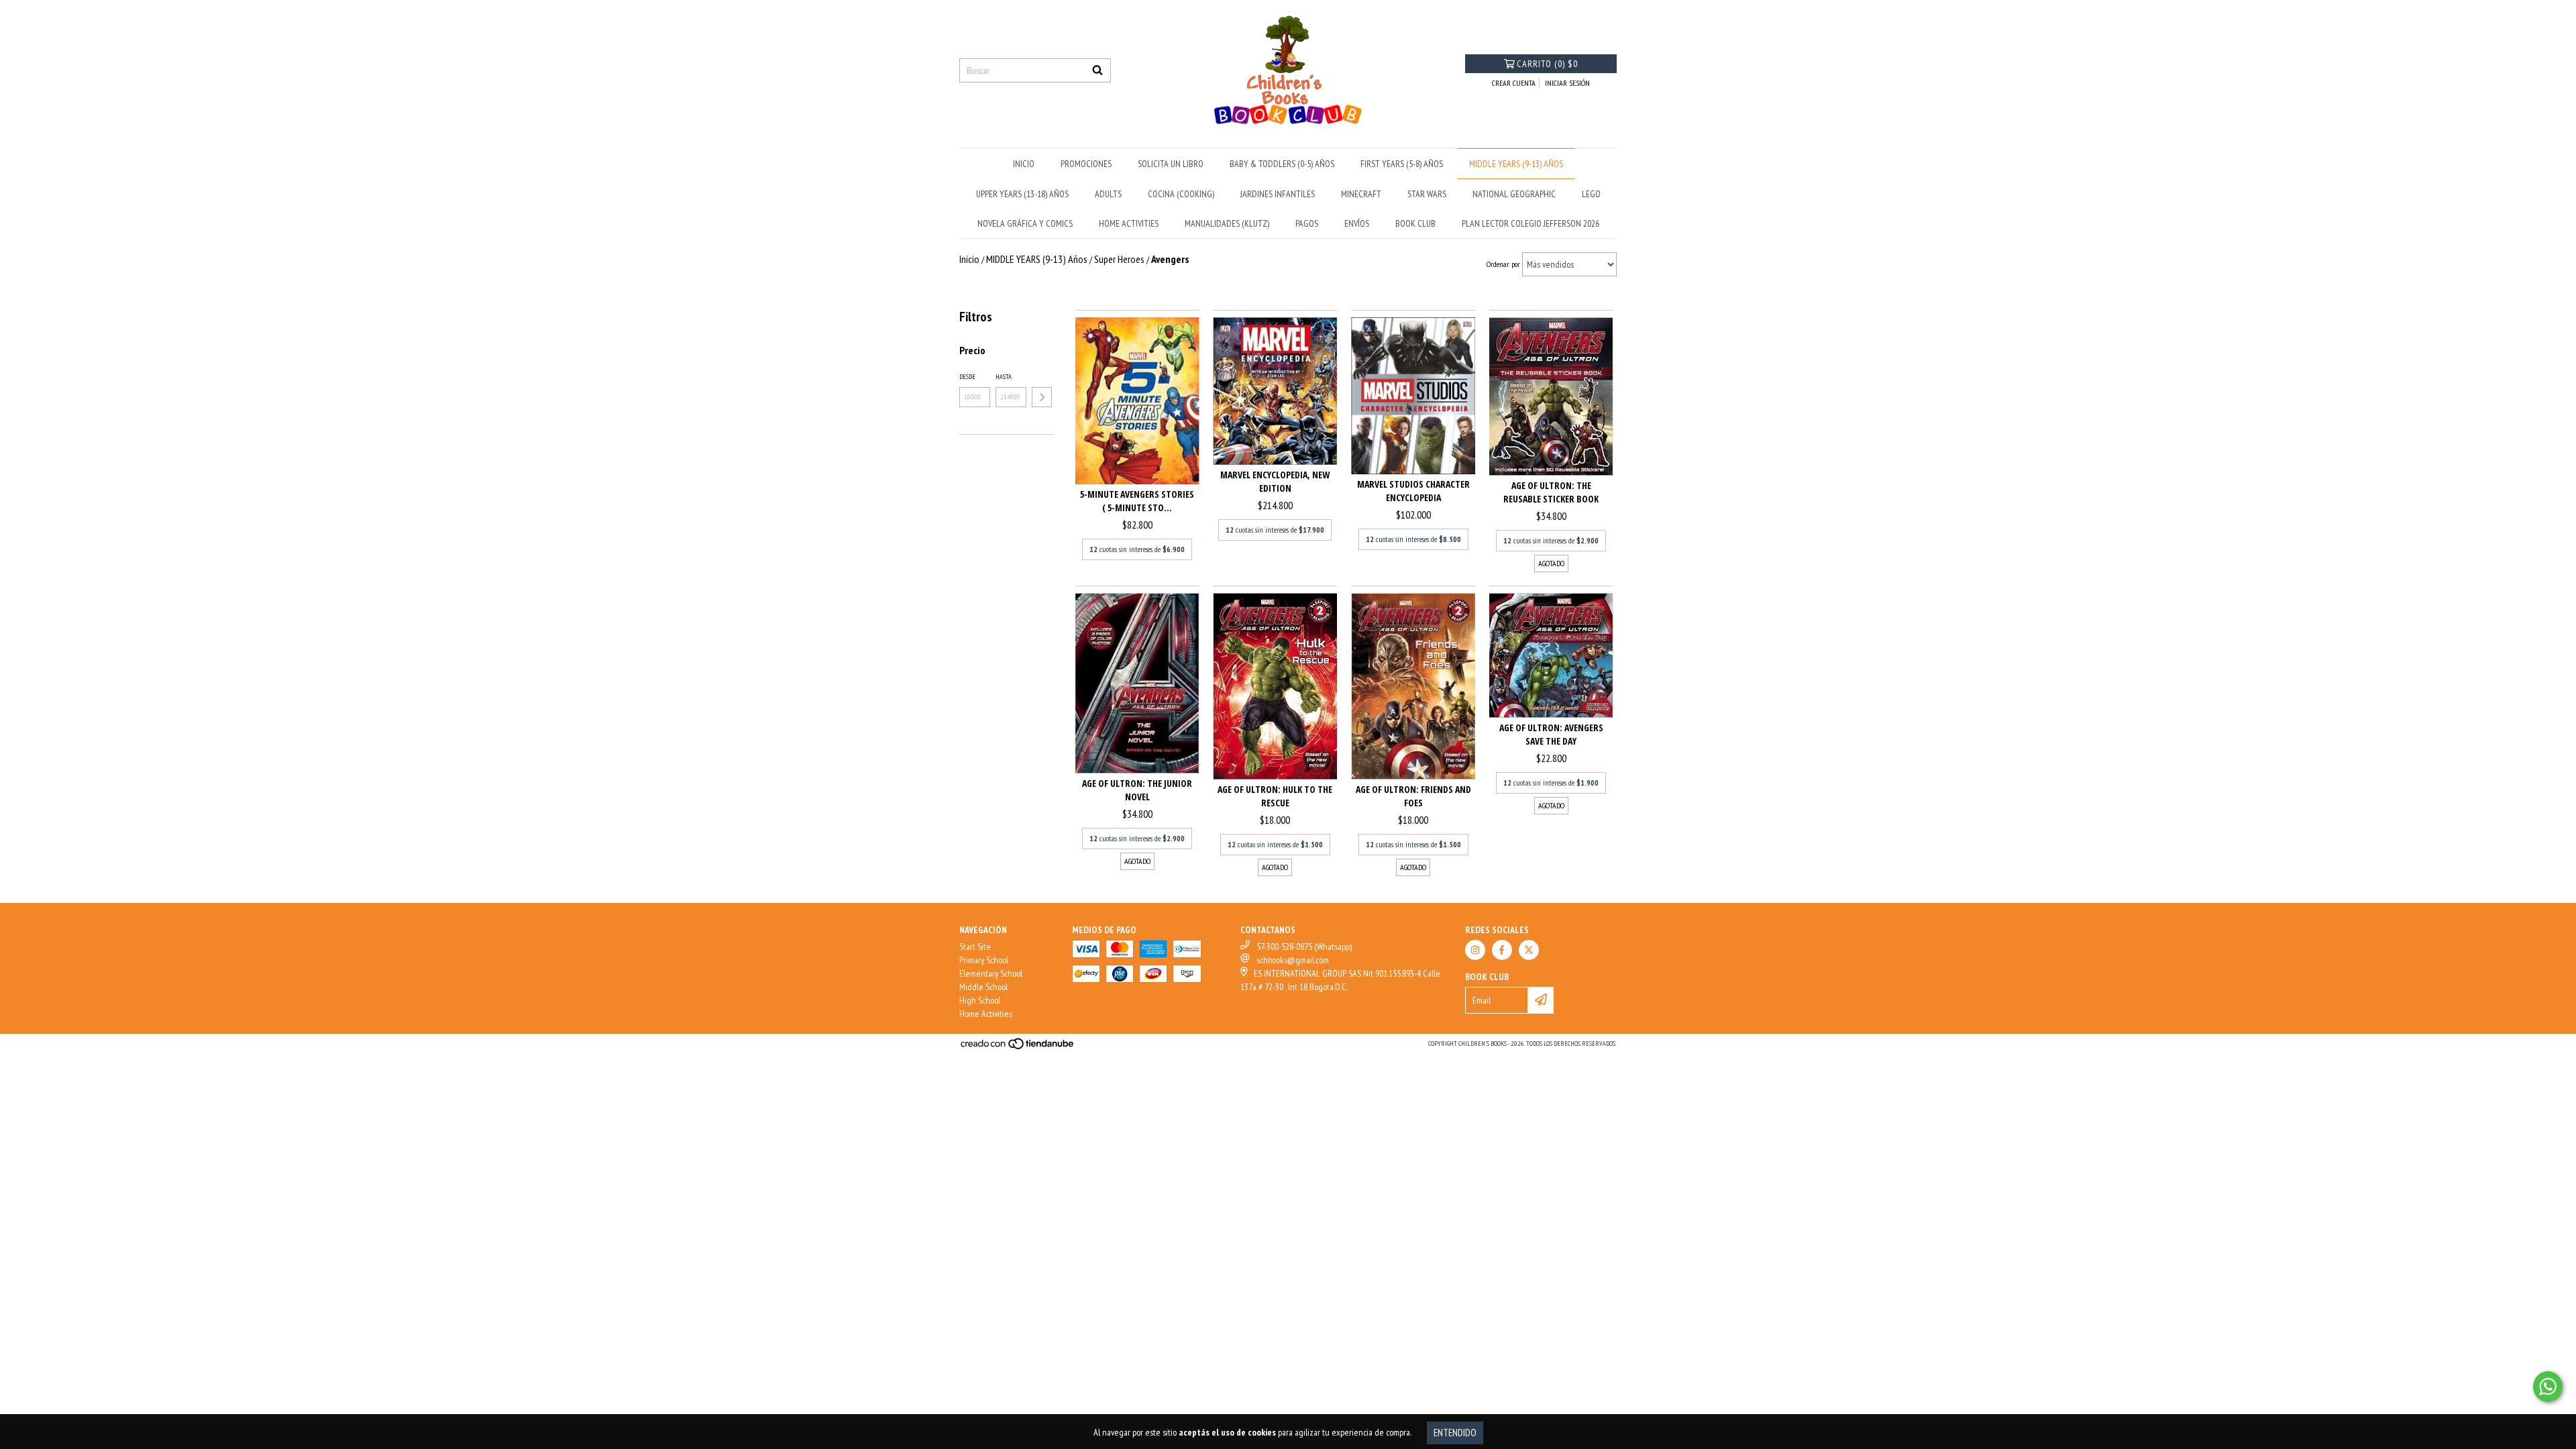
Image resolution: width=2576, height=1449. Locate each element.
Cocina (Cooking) (1181, 194)
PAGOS (1307, 223)
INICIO (1024, 164)
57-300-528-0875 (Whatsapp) (1304, 947)
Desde (967, 377)
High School (980, 1000)
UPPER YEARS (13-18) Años (1022, 194)
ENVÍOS (1357, 223)
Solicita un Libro (1171, 164)
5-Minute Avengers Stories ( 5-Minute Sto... (1137, 501)
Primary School (984, 960)
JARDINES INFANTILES (1278, 194)
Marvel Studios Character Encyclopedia (1413, 491)
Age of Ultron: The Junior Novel (1137, 790)
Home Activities (986, 1014)
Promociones (1086, 164)
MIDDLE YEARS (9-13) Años (1516, 164)
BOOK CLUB (1415, 223)
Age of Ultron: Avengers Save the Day (1551, 734)
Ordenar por (1503, 264)
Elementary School (991, 973)
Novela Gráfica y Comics (1025, 223)
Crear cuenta (1514, 83)
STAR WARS (1427, 194)
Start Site (975, 947)
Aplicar (1042, 397)
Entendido (1455, 1433)
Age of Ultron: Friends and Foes (1413, 796)
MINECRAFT (1361, 194)
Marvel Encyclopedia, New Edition (1275, 481)
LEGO (1591, 194)
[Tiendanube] (1018, 1048)
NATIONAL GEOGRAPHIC (1514, 194)
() (1547, 64)
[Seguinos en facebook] (1502, 950)
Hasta (1004, 377)
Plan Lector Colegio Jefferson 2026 (1531, 223)
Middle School (983, 987)
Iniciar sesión (1567, 83)
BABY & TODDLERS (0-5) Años (1282, 164)
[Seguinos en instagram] (1475, 950)
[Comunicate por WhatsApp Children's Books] (2548, 1387)
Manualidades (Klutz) (1227, 223)
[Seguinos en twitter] (1529, 950)
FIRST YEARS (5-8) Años (1402, 164)
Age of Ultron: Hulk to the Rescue (1275, 796)
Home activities (1129, 223)
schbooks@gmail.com (1293, 960)
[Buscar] (1097, 70)
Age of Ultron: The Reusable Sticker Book (1551, 492)
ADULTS (1108, 194)
